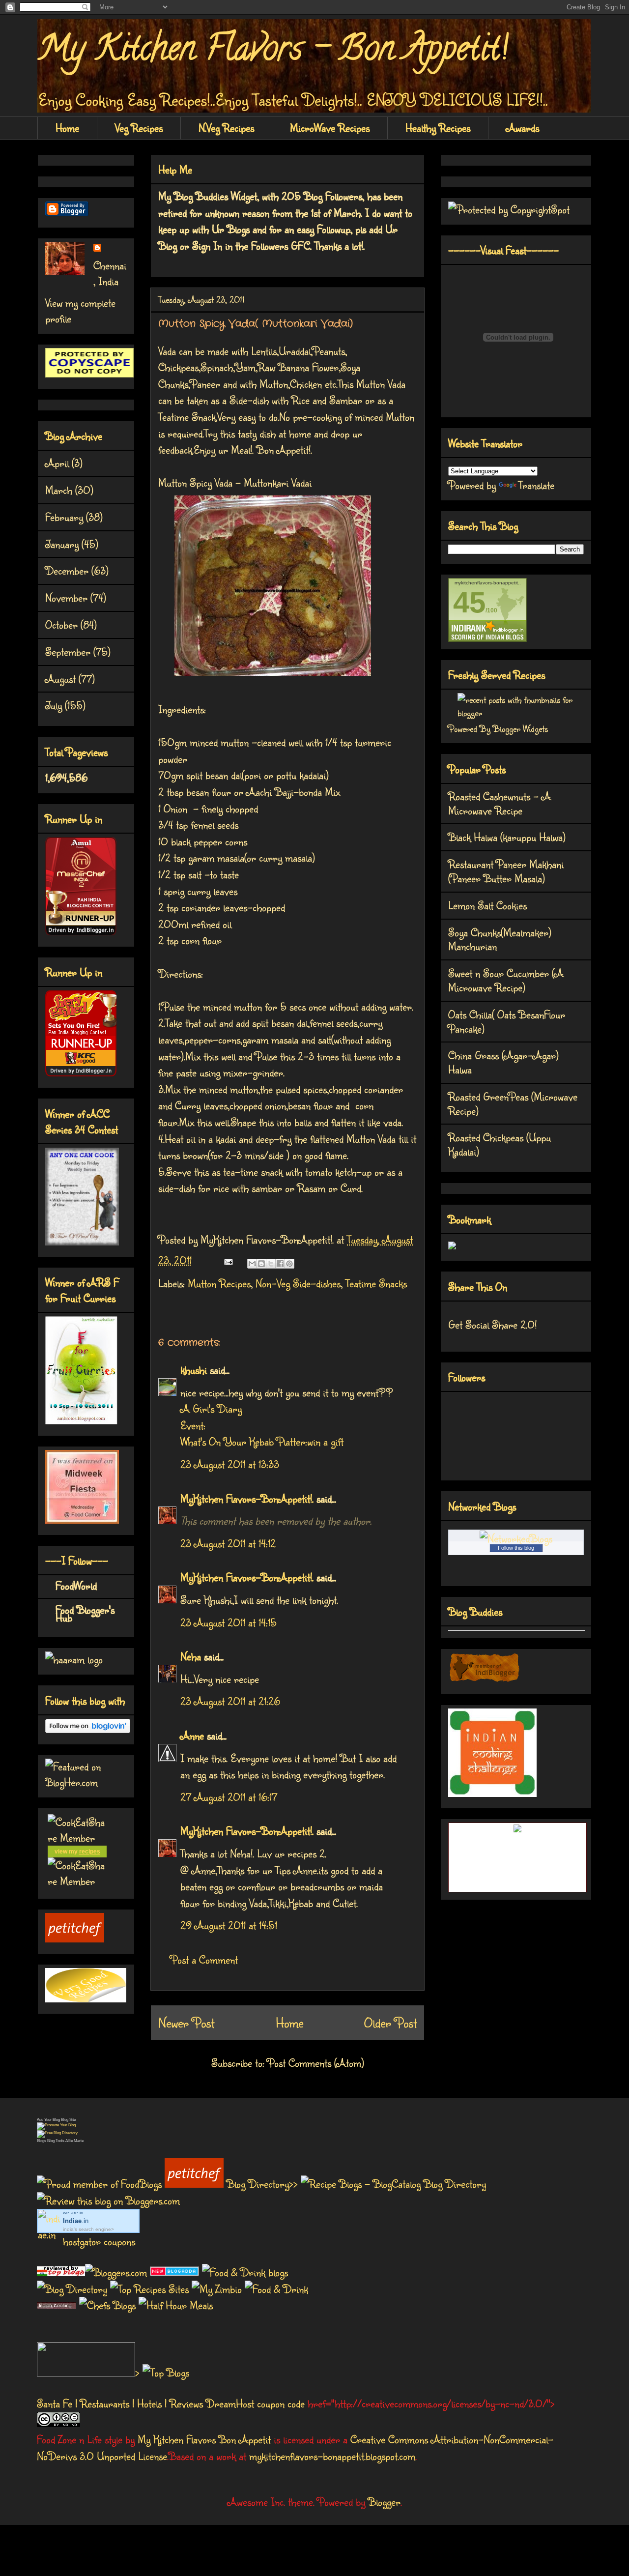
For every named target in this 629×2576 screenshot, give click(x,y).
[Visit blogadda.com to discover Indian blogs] (174, 2272)
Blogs (42, 2141)
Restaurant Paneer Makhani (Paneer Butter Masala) (506, 871)
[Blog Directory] (72, 2289)
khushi (194, 1370)
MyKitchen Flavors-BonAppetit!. (247, 1498)
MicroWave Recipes (330, 128)
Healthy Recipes (438, 128)
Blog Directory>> (264, 2184)
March (59, 490)
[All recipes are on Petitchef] (75, 1938)
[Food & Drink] (276, 2289)
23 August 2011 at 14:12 (228, 1543)
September (68, 651)
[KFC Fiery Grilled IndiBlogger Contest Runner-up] (81, 1072)
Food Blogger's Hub (85, 1613)
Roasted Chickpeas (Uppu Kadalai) (500, 1144)
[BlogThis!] (261, 1264)
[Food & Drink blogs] (245, 2272)
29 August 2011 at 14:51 (229, 1925)
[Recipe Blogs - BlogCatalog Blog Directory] (393, 2184)
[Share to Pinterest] (289, 1264)
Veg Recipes (139, 128)
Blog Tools (56, 2141)
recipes (90, 1852)
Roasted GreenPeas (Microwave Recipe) (513, 1103)
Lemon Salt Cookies (487, 905)
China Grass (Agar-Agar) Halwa (503, 1062)
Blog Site (68, 2120)
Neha (191, 1656)
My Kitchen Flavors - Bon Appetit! (272, 52)
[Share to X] (271, 1264)
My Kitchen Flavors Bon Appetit (204, 2439)
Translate (536, 485)
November (66, 597)
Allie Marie (74, 2141)
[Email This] (252, 1264)
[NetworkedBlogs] (516, 1538)
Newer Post (186, 2023)
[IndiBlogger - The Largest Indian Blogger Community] (484, 1679)
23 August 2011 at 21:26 (230, 1701)
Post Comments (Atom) (316, 2063)
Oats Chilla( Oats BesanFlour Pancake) (507, 1021)
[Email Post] (227, 1260)
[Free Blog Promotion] (56, 2125)
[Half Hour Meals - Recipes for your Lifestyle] (176, 2305)
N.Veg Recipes (226, 128)
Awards (523, 128)
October (61, 624)
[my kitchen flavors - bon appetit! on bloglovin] (88, 1729)
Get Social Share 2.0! (492, 1324)
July (54, 705)
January (62, 544)
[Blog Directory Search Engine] (57, 2133)
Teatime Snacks (376, 1283)
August (60, 679)
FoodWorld (76, 1585)
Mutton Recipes (219, 1283)
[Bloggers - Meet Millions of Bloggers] (117, 2272)
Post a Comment (204, 1959)
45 (469, 602)
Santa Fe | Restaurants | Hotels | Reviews (120, 2403)
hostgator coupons (99, 2241)
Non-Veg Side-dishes (298, 1283)
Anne (192, 1735)
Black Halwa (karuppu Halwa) (507, 837)
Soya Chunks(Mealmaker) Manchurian (500, 939)
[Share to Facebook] (280, 1264)
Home (67, 128)
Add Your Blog (48, 2120)
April (57, 463)
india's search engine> (88, 2229)
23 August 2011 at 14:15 (229, 1622)
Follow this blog (516, 1548)
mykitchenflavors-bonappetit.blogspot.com (332, 2456)
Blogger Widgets (520, 728)
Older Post (390, 2023)
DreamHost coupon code (255, 2403)
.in (76, 2221)
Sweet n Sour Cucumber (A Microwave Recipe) (506, 980)
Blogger (384, 2502)
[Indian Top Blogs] (61, 2272)
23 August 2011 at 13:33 (230, 1464)
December (67, 570)
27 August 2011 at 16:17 (229, 1797)
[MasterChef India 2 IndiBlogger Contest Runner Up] (81, 931)
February (64, 517)
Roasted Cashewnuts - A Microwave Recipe (500, 803)
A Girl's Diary (211, 1408)
